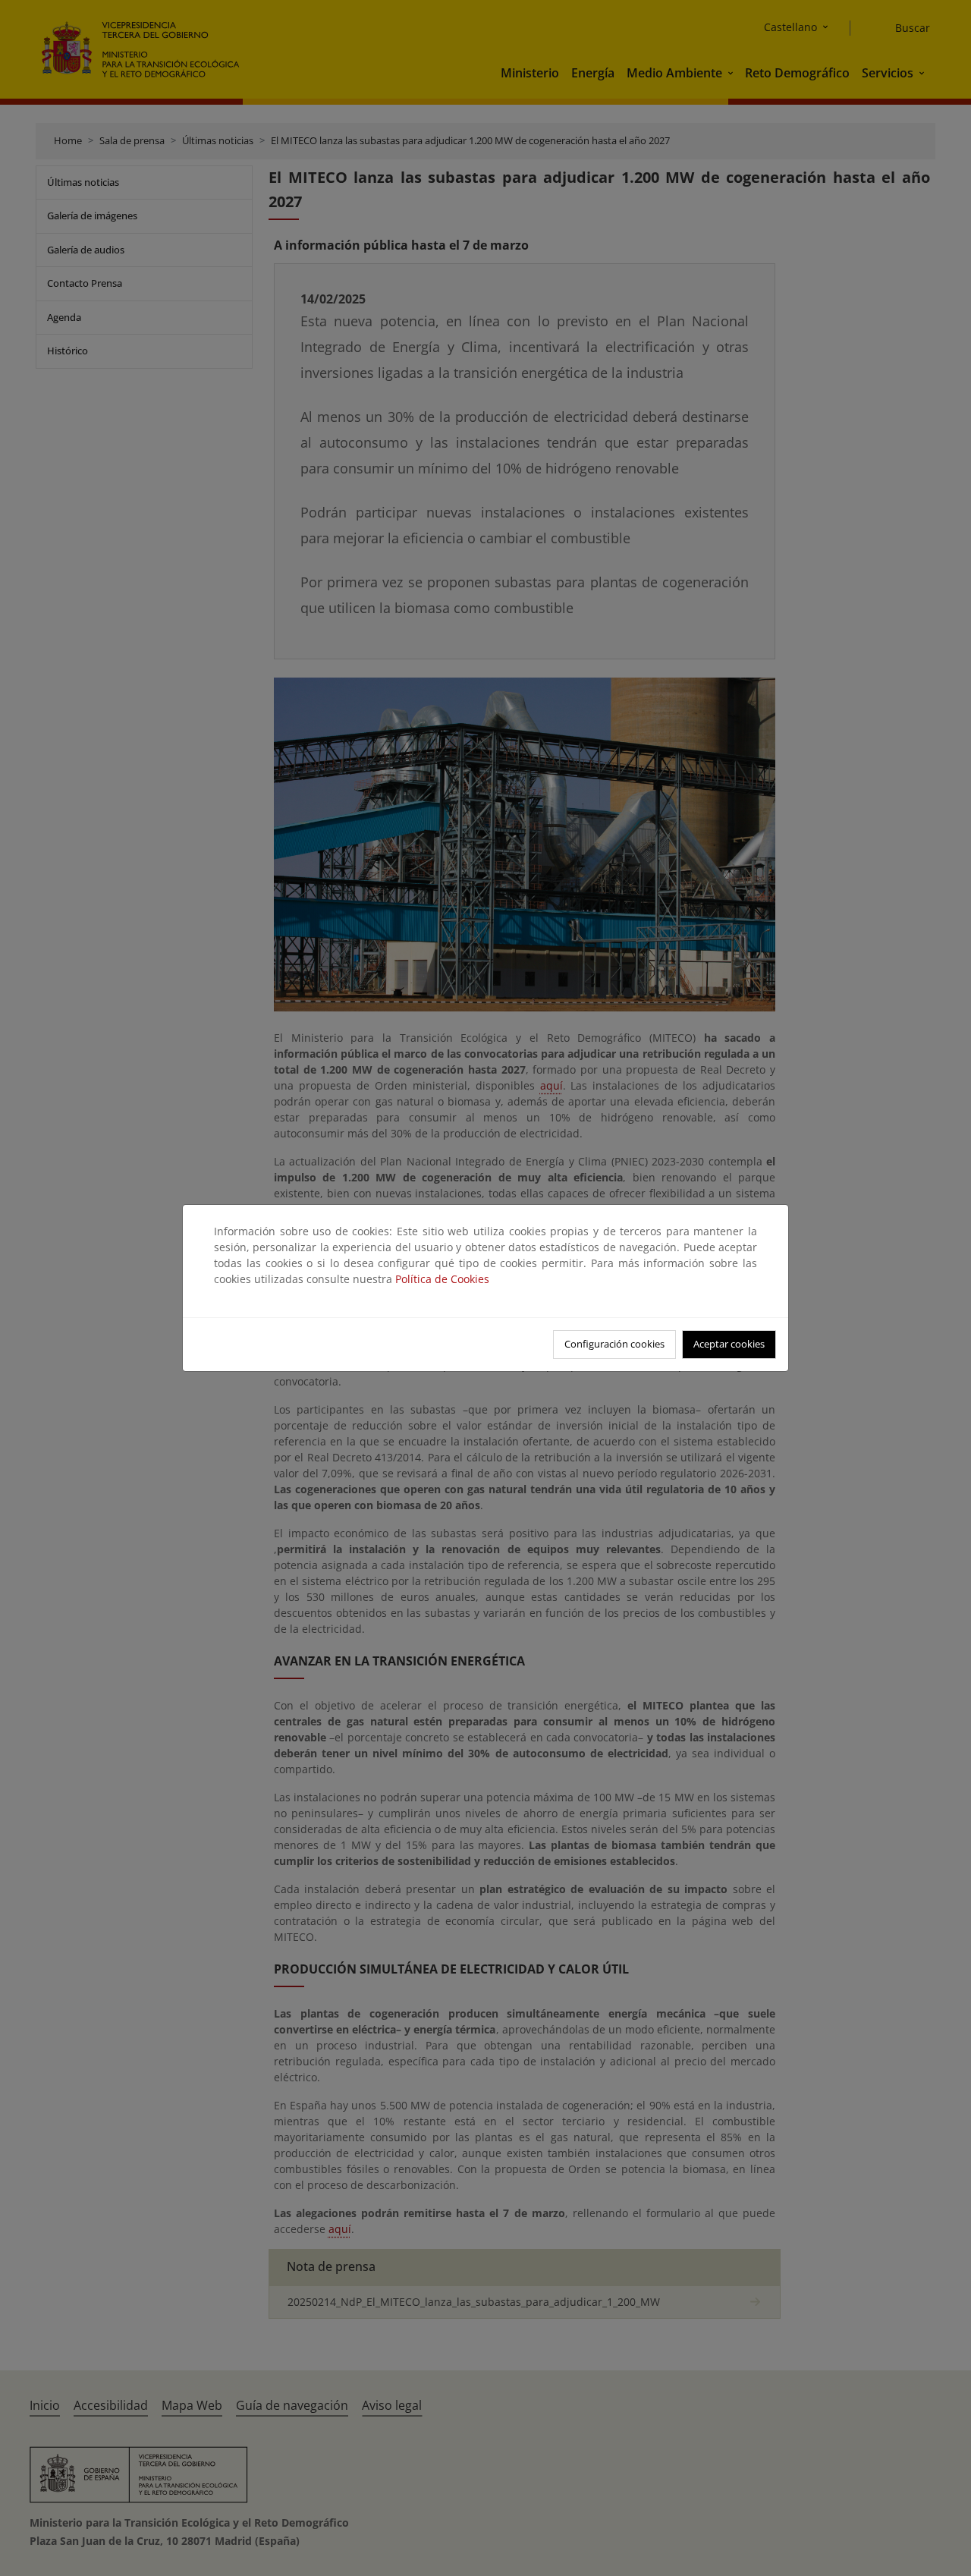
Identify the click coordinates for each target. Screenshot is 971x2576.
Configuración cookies (614, 1344)
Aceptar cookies (729, 1344)
